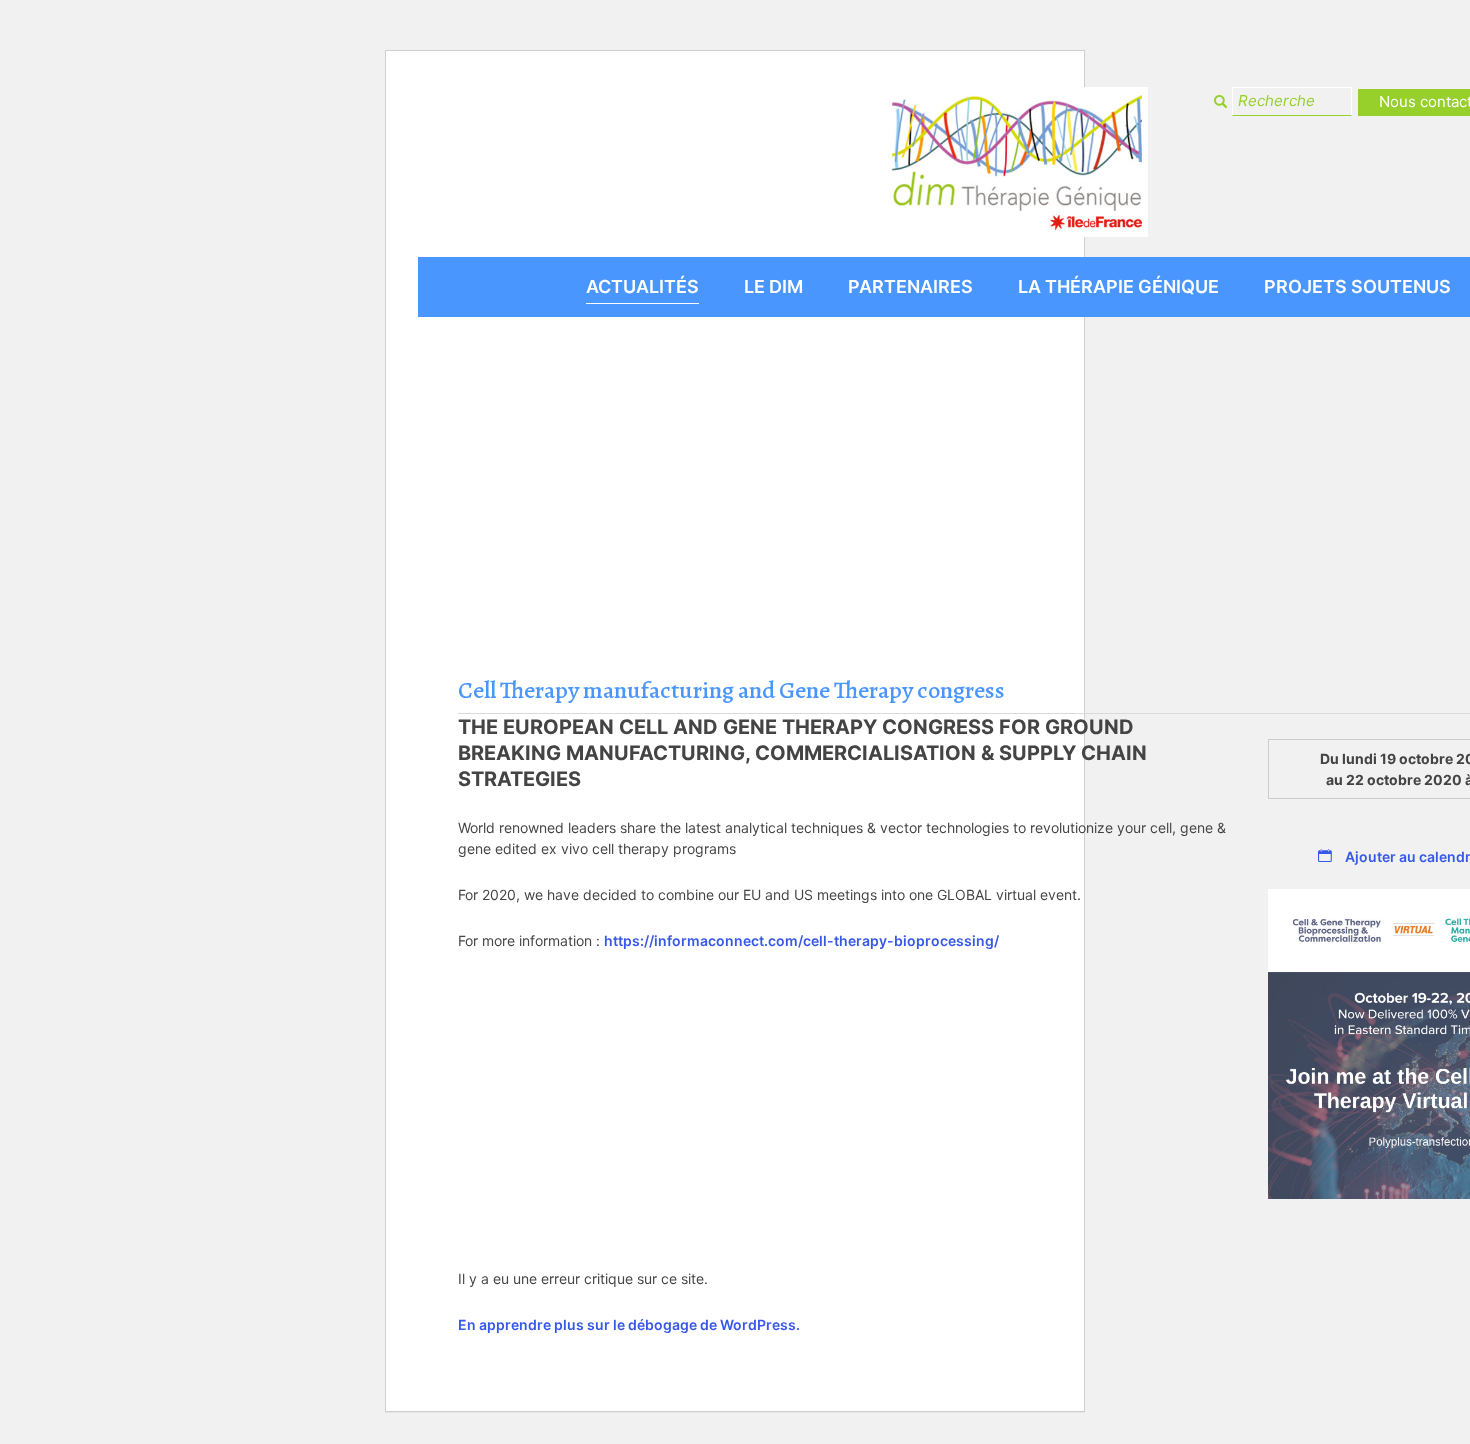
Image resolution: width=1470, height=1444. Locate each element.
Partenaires (910, 286)
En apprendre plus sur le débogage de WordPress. (629, 1324)
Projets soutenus (1357, 286)
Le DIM (773, 286)
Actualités (642, 286)
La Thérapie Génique (1118, 286)
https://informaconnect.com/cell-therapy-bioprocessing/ (801, 940)
